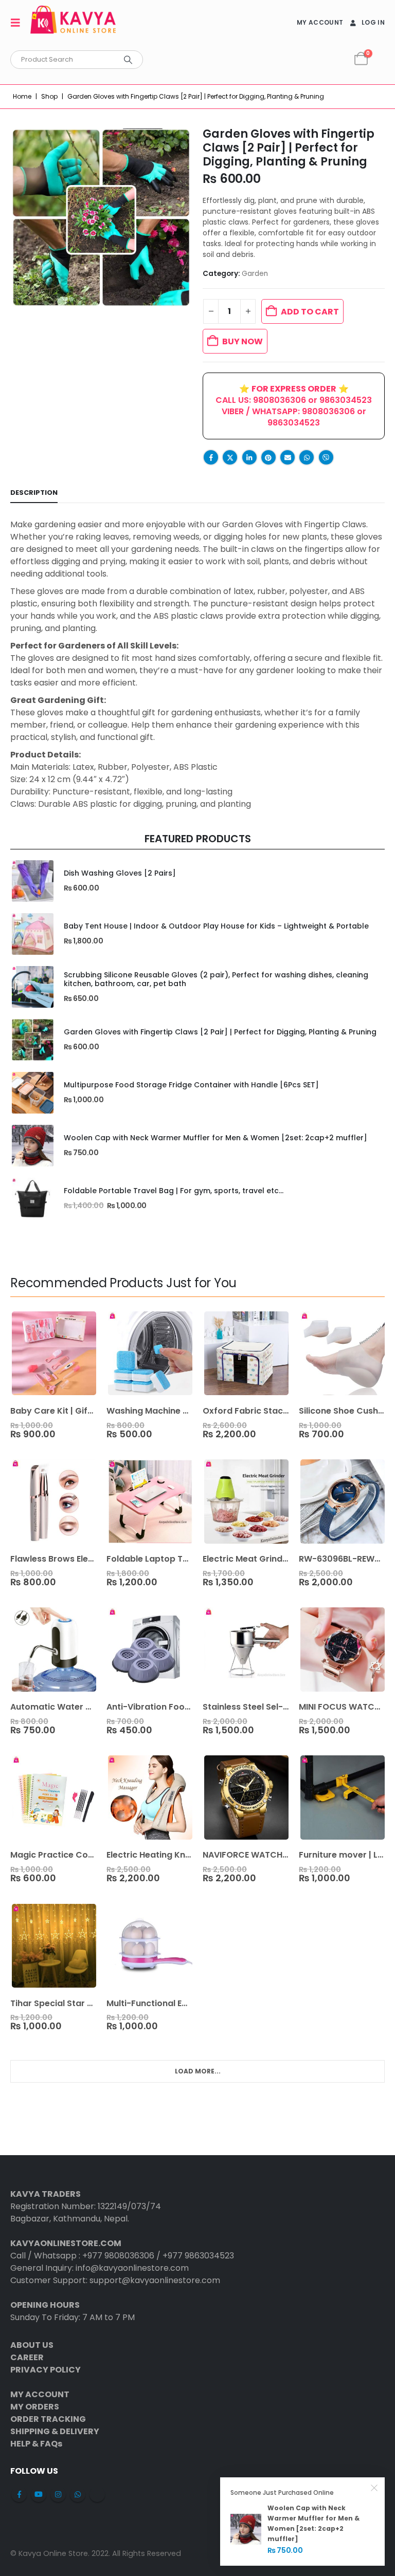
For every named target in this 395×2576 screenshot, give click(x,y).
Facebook (211, 457)
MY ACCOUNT (320, 22)
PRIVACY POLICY (46, 2370)
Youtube (39, 2494)
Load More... (198, 2071)
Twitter (230, 457)
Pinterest (268, 457)
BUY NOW (243, 341)
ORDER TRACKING (48, 2419)
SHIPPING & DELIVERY (55, 2431)
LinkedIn (249, 457)
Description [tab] (34, 493)
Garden (255, 274)
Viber (326, 457)
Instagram (58, 2494)
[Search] (128, 60)
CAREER (27, 2357)
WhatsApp (307, 457)
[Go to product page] (32, 881)
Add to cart (310, 312)
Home (22, 96)
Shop (49, 96)
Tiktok (97, 2494)
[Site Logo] (73, 23)
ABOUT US (32, 2345)
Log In (373, 22)
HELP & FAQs (36, 2444)
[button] (19, 23)
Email (288, 457)
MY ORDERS (35, 2407)
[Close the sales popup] (374, 2488)
